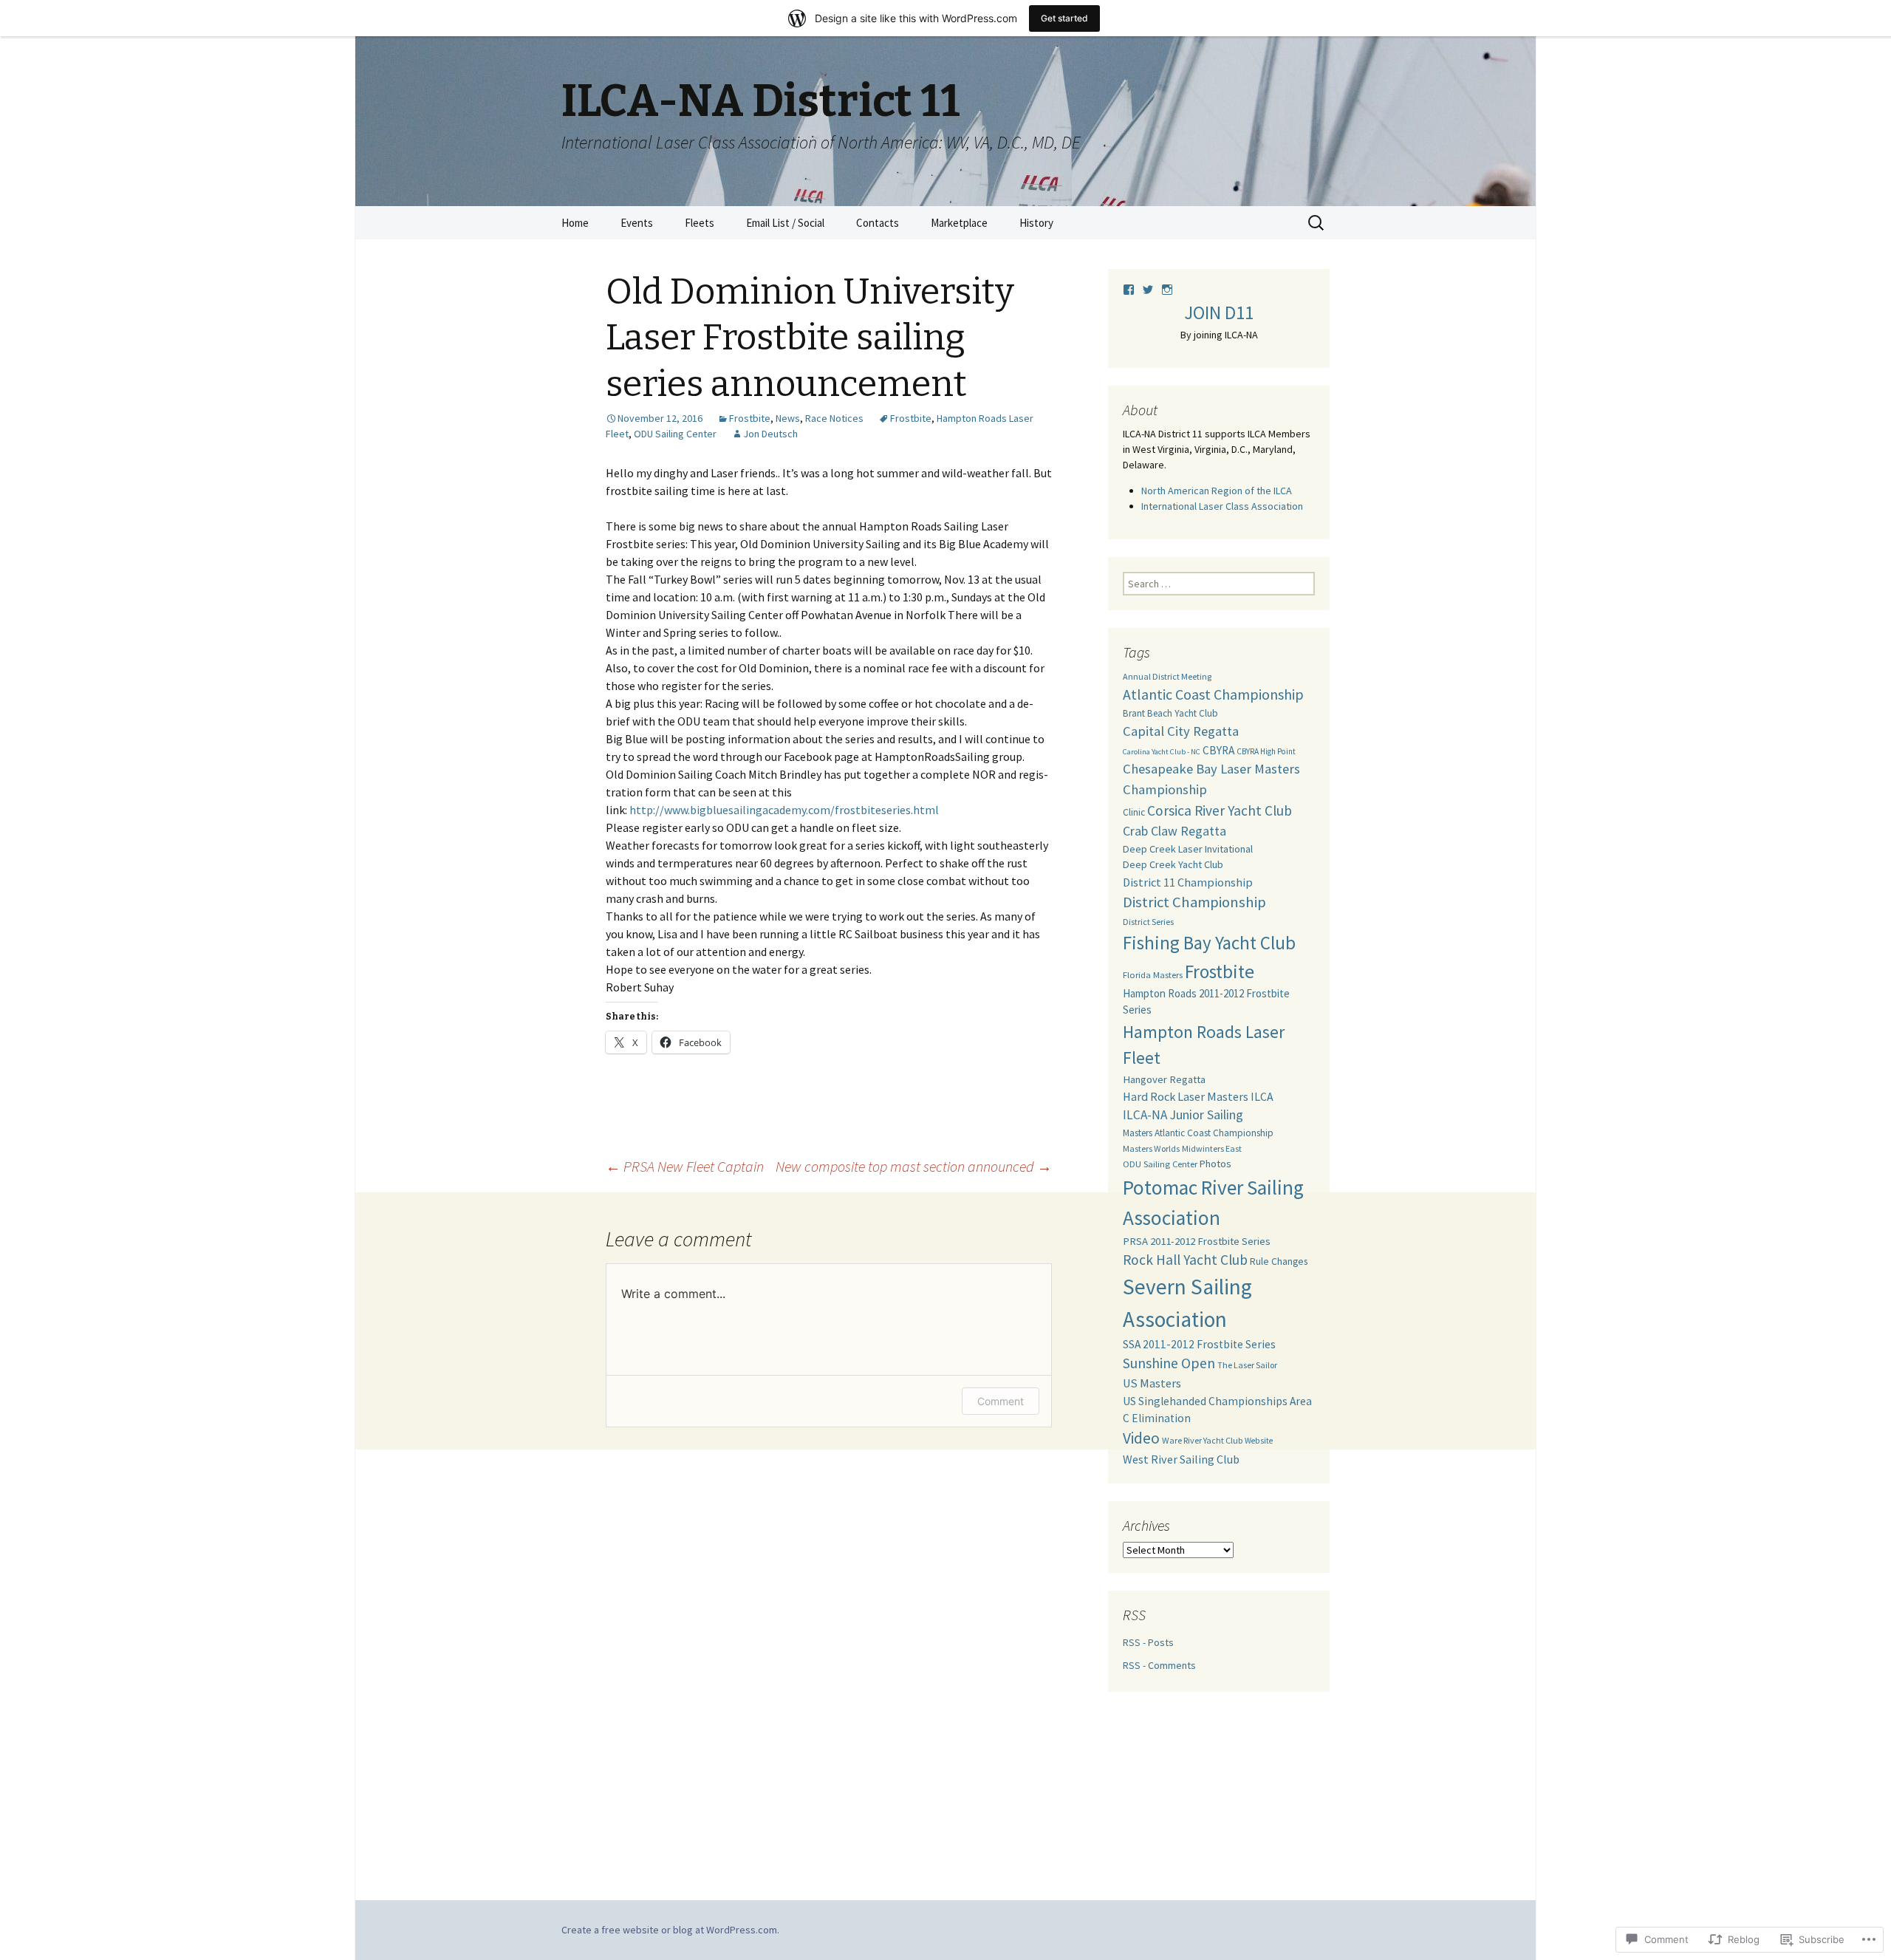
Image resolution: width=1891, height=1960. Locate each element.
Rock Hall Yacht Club (1185, 1260)
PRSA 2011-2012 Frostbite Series (1197, 1241)
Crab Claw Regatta (1174, 831)
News (788, 418)
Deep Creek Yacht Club (1173, 864)
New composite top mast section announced (914, 1166)
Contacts (878, 223)
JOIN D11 (1219, 313)
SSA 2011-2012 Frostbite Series (1199, 1344)
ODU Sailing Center (675, 434)
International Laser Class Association (1222, 506)
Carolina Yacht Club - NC (1162, 752)
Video (1141, 1438)
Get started (1064, 18)
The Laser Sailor (1247, 1365)
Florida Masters (1153, 975)
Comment (1001, 1401)
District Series (1148, 922)
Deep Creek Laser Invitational (1188, 849)
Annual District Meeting (1167, 676)
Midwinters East (1212, 1148)
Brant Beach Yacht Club (1170, 713)
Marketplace (959, 223)
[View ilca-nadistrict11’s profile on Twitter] (1152, 290)
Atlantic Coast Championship (1213, 694)
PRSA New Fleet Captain (685, 1166)
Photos (1215, 1164)
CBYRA (1218, 750)
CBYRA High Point (1266, 751)
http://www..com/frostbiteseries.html (784, 810)
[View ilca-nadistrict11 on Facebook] (1132, 290)
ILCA (1262, 1096)
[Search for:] (1317, 223)
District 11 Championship (1188, 882)
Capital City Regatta (1181, 731)
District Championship (1194, 902)
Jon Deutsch (770, 434)
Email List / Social (785, 223)
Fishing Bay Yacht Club (1209, 943)
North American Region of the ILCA (1217, 491)
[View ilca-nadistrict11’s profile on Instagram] (1167, 290)
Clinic (1134, 812)
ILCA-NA (1145, 1115)
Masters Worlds (1151, 1148)
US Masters (1152, 1383)
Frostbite (750, 418)
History (1036, 223)
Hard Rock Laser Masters (1186, 1096)
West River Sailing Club (1181, 1459)
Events (637, 223)
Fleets (700, 223)
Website (1259, 1441)
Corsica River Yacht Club (1220, 810)
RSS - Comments (1159, 1665)
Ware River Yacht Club (1202, 1440)
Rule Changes (1279, 1261)
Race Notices (834, 418)
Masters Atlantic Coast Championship (1198, 1133)
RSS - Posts (1148, 1642)
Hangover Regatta (1164, 1079)
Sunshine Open (1169, 1363)
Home (575, 223)
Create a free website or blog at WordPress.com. (670, 1930)
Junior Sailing (1206, 1114)
